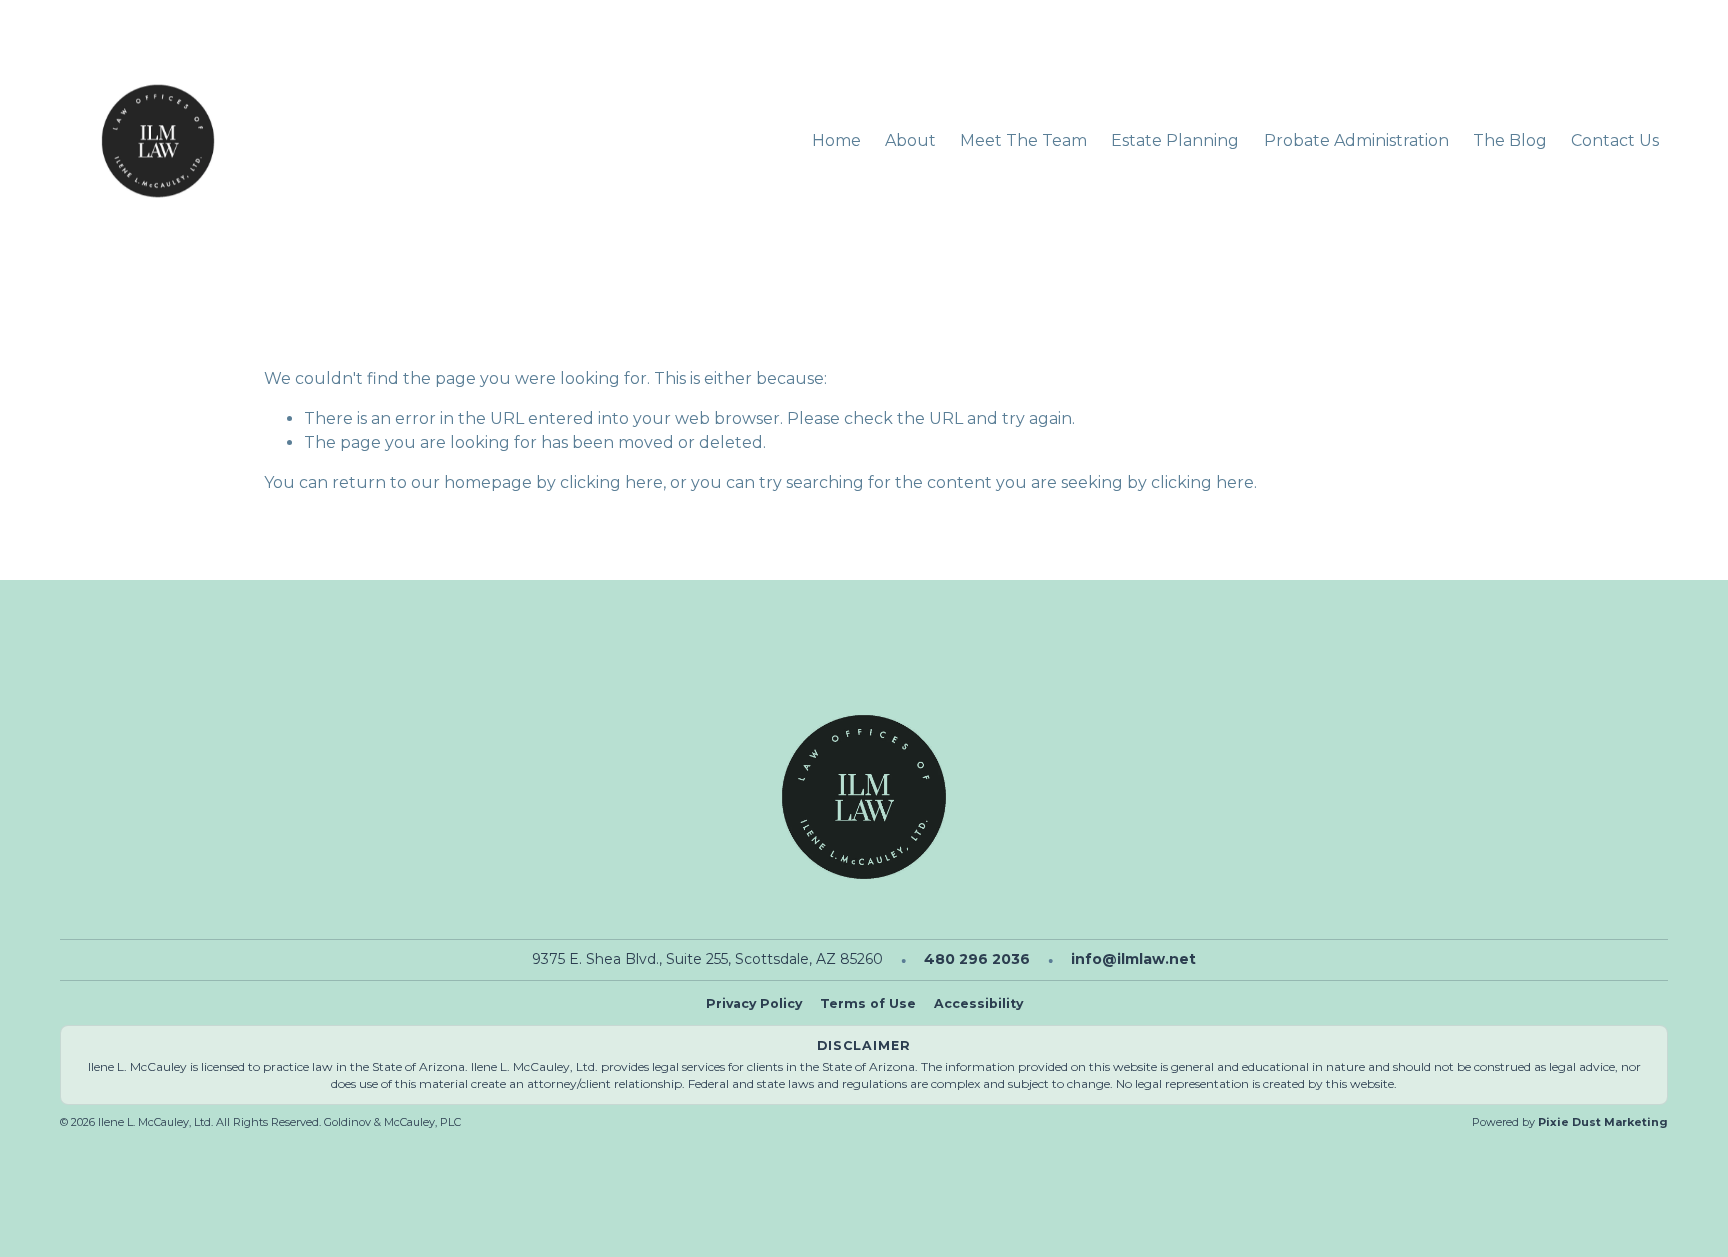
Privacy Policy (754, 1003)
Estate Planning (1175, 140)
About (910, 140)
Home (836, 140)
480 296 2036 (977, 959)
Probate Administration (1356, 140)
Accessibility (978, 1003)
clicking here (611, 482)
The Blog (1510, 140)
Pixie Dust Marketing (1603, 1122)
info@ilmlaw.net (1133, 959)
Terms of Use (868, 1003)
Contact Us (1615, 140)
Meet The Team (1023, 140)
